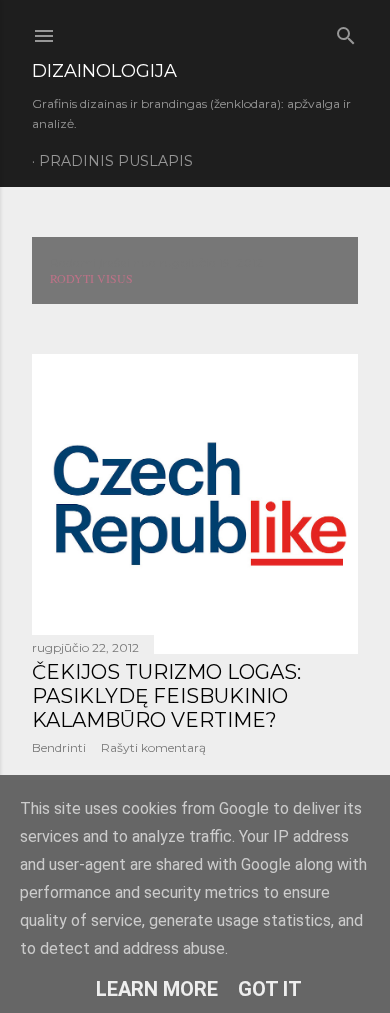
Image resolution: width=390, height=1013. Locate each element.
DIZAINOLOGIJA (104, 71)
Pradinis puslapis (116, 161)
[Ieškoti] (346, 31)
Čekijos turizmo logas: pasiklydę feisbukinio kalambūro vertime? (166, 696)
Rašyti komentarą (153, 747)
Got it (270, 989)
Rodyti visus (91, 278)
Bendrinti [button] (59, 747)
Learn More (157, 989)
